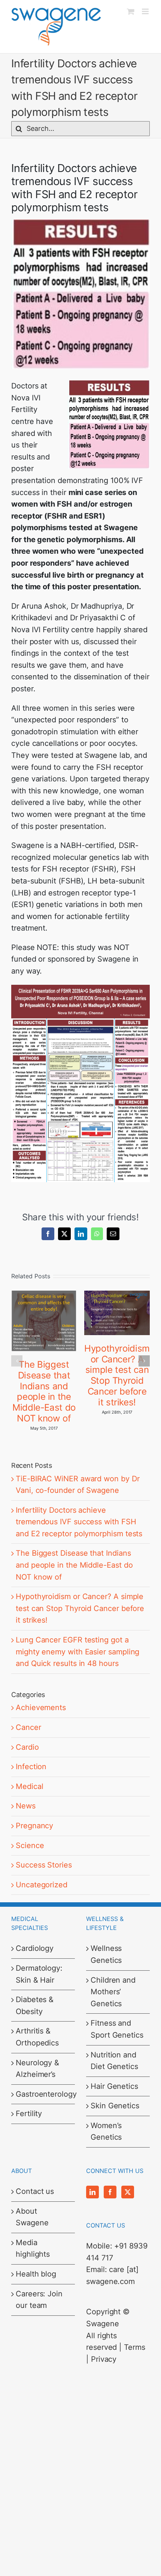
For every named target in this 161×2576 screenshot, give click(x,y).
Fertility (29, 2114)
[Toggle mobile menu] (146, 11)
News (26, 1806)
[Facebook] (110, 2192)
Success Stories (44, 1865)
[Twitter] (128, 2192)
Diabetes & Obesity (35, 2005)
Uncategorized (42, 1885)
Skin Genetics (115, 2106)
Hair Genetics (114, 2086)
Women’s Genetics (106, 2131)
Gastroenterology (43, 2094)
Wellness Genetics (106, 1954)
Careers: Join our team (39, 2300)
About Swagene (32, 2217)
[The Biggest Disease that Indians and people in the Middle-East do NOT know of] (44, 1295)
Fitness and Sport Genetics (117, 2029)
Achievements (41, 1707)
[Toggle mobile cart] (131, 11)
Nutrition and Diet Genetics (114, 2061)
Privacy (104, 2359)
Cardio (27, 1747)
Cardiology (35, 1948)
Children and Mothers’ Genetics (113, 1992)
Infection (31, 1767)
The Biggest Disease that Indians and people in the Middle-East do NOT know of (44, 1391)
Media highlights (33, 2248)
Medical (29, 1786)
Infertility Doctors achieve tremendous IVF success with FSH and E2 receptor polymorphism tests (79, 1522)
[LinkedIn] (92, 2192)
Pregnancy (34, 1826)
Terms (135, 2347)
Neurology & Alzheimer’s (37, 2069)
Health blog (36, 2274)
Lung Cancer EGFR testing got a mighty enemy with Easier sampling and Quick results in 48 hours (78, 1652)
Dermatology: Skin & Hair (39, 1974)
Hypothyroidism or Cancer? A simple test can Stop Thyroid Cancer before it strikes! (117, 1375)
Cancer (28, 1727)
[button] (17, 1361)
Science (30, 1845)
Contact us (35, 2191)
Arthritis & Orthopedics (37, 2037)
